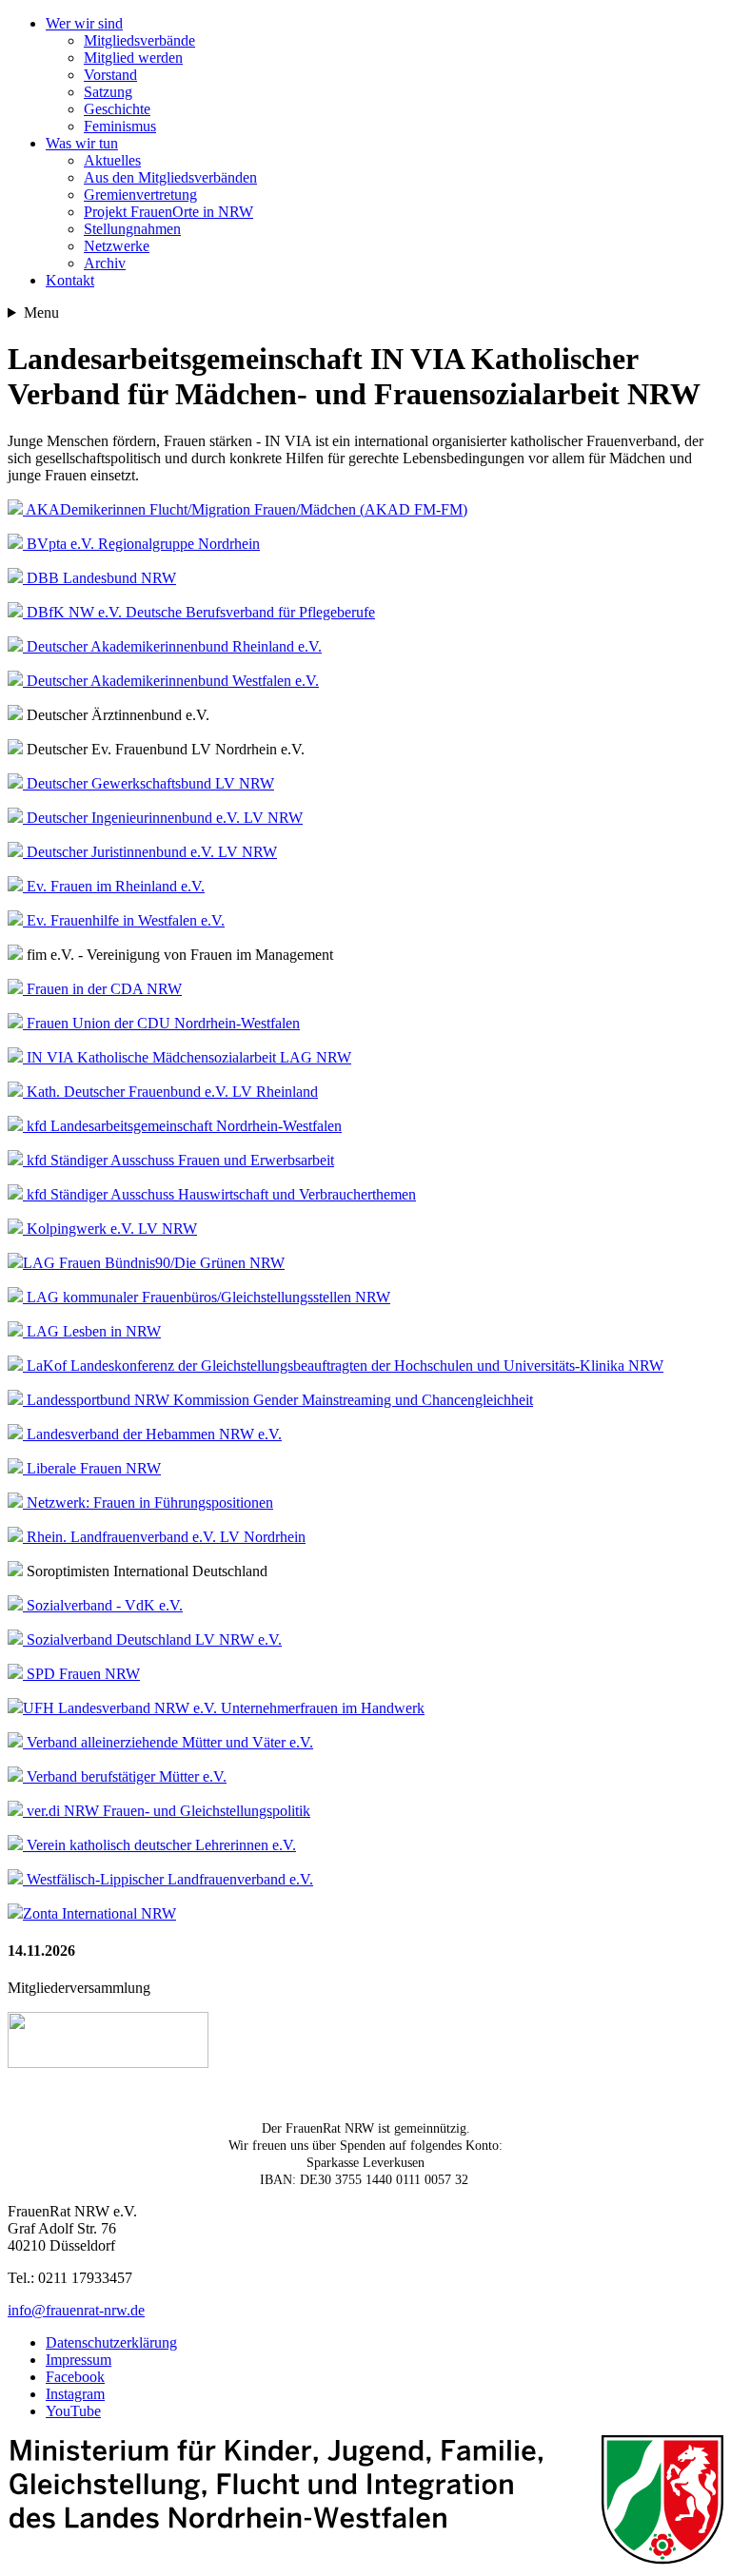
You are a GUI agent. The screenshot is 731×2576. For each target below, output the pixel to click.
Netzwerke (117, 246)
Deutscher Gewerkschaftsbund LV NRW (148, 783)
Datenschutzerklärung (111, 2342)
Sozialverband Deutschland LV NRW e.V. (152, 1639)
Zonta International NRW (99, 1913)
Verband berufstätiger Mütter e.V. (125, 1776)
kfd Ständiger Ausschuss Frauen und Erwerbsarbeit (178, 1160)
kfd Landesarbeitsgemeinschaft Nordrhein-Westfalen (182, 1126)
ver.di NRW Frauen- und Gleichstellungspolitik (167, 1811)
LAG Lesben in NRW (92, 1331)
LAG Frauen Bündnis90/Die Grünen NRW (154, 1263)
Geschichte (117, 109)
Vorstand (110, 75)
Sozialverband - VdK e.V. (103, 1605)
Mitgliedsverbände (139, 40)
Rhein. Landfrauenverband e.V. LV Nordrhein (164, 1537)
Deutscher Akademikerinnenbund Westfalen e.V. (171, 681)
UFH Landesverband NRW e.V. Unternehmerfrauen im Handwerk (224, 1708)
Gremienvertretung (140, 195)
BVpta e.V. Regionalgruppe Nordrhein (141, 544)
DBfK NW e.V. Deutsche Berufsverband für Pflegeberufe (199, 612)
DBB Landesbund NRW (99, 578)
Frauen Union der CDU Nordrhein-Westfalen (161, 1023)
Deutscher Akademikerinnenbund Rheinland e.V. (172, 646)
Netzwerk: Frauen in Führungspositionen (148, 1503)
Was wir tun (82, 143)
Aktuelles (112, 160)
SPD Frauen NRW (81, 1674)
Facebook (75, 2377)
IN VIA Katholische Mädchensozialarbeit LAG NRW (187, 1057)
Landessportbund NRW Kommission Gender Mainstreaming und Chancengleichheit (278, 1400)
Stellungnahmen (132, 229)
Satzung (108, 92)
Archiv (105, 263)
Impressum (79, 2360)
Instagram (75, 2394)
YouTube (73, 2411)
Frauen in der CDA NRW (102, 989)
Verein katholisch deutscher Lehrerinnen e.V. (159, 1845)
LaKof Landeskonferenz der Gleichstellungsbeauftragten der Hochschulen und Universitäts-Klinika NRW (343, 1366)
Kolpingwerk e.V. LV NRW (110, 1229)
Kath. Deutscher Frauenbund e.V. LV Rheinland (170, 1092)
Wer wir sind (84, 23)
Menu (41, 312)
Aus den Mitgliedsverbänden (170, 177)
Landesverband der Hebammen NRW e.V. (152, 1434)
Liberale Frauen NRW (92, 1468)
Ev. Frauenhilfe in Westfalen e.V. (124, 920)
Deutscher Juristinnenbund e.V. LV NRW (150, 852)
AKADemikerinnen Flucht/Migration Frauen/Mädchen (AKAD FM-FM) (245, 509)
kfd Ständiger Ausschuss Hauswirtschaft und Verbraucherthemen (219, 1194)
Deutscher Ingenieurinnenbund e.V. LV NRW (163, 818)
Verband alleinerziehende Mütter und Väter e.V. (168, 1742)
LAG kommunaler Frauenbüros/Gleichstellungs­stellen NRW (207, 1297)
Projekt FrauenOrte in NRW (168, 212)
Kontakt (70, 280)
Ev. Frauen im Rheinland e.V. (114, 886)
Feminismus (120, 126)
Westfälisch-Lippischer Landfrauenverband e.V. (168, 1879)
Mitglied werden (133, 58)
